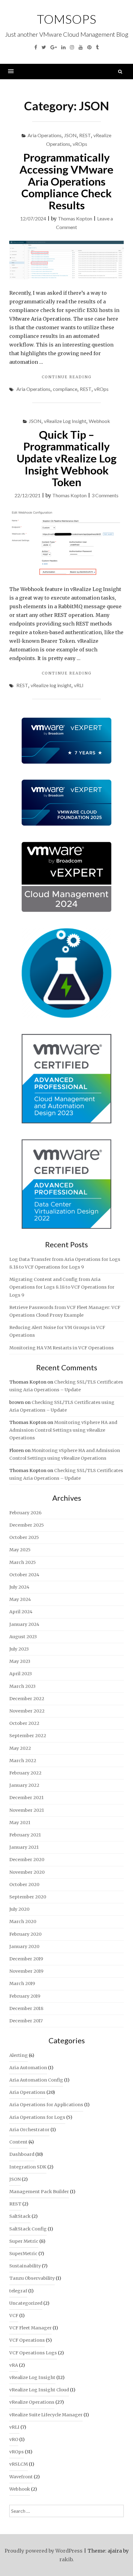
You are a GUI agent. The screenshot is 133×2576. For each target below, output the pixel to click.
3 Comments (105, 495)
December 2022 (27, 1699)
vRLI (79, 685)
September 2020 (28, 1897)
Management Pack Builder (39, 2192)
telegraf (18, 2291)
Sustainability (25, 2266)
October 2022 (24, 1723)
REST (85, 135)
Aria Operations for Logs (37, 2117)
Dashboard (22, 2154)
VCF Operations (27, 2340)
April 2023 (21, 1674)
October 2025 (24, 1537)
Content (18, 2142)
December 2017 (26, 2021)
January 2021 (24, 1847)
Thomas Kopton (75, 218)
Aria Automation (28, 2068)
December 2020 (27, 1860)
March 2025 (23, 1562)
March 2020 (23, 1922)
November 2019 (26, 1971)
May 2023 (20, 1661)
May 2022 (20, 1748)
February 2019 (25, 1996)
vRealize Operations (32, 2402)
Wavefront (21, 2477)
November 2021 (27, 1810)
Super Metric (24, 2241)
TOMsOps (67, 19)
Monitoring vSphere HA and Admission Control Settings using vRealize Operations (63, 1430)
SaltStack (20, 2216)
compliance (65, 389)
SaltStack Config (28, 2229)
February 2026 (25, 1513)
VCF (14, 2316)
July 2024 (19, 1587)
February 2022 (25, 1773)
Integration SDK (28, 2167)
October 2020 (24, 1885)
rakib (66, 2559)
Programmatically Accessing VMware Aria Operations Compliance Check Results (66, 181)
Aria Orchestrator (29, 2130)
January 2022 (24, 1785)
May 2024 (20, 1599)
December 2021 (26, 1798)
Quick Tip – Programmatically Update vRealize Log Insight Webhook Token (67, 458)
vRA (14, 2365)
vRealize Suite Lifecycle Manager (46, 2415)
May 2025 (20, 1550)
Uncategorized (26, 2303)
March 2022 (23, 1761)
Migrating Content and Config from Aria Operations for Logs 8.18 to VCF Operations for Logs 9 (62, 1287)
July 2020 (19, 1909)
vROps (80, 144)
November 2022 (27, 1711)
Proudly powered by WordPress (44, 2551)
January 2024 (24, 1624)
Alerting (19, 2055)
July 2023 (19, 1649)
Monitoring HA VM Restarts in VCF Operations (62, 1348)
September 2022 (28, 1736)
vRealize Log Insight (65, 421)
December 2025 (27, 1525)
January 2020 (24, 1946)
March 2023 (22, 1686)
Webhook (99, 421)
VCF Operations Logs (33, 2353)
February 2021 (25, 1835)
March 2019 (22, 1983)
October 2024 (24, 1575)
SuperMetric (23, 2254)
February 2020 (25, 1934)
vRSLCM (19, 2464)
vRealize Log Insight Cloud (39, 2390)
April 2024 (21, 1612)
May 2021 (20, 1823)
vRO (14, 2439)
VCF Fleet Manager (30, 2328)
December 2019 (26, 1959)
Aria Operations (45, 135)
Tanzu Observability (32, 2278)
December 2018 (26, 2008)
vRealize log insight (51, 685)
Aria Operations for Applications (46, 2105)
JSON (70, 135)
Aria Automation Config (36, 2080)
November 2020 (27, 1872)
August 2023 (23, 1637)
